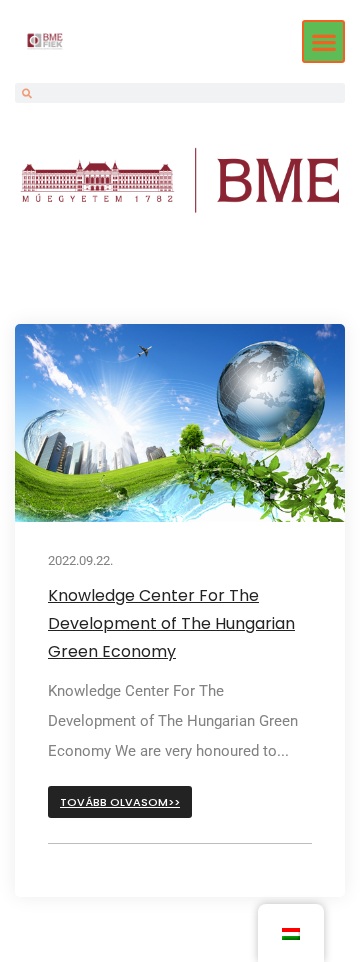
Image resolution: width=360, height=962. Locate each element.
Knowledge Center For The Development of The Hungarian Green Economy (171, 623)
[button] (323, 41)
